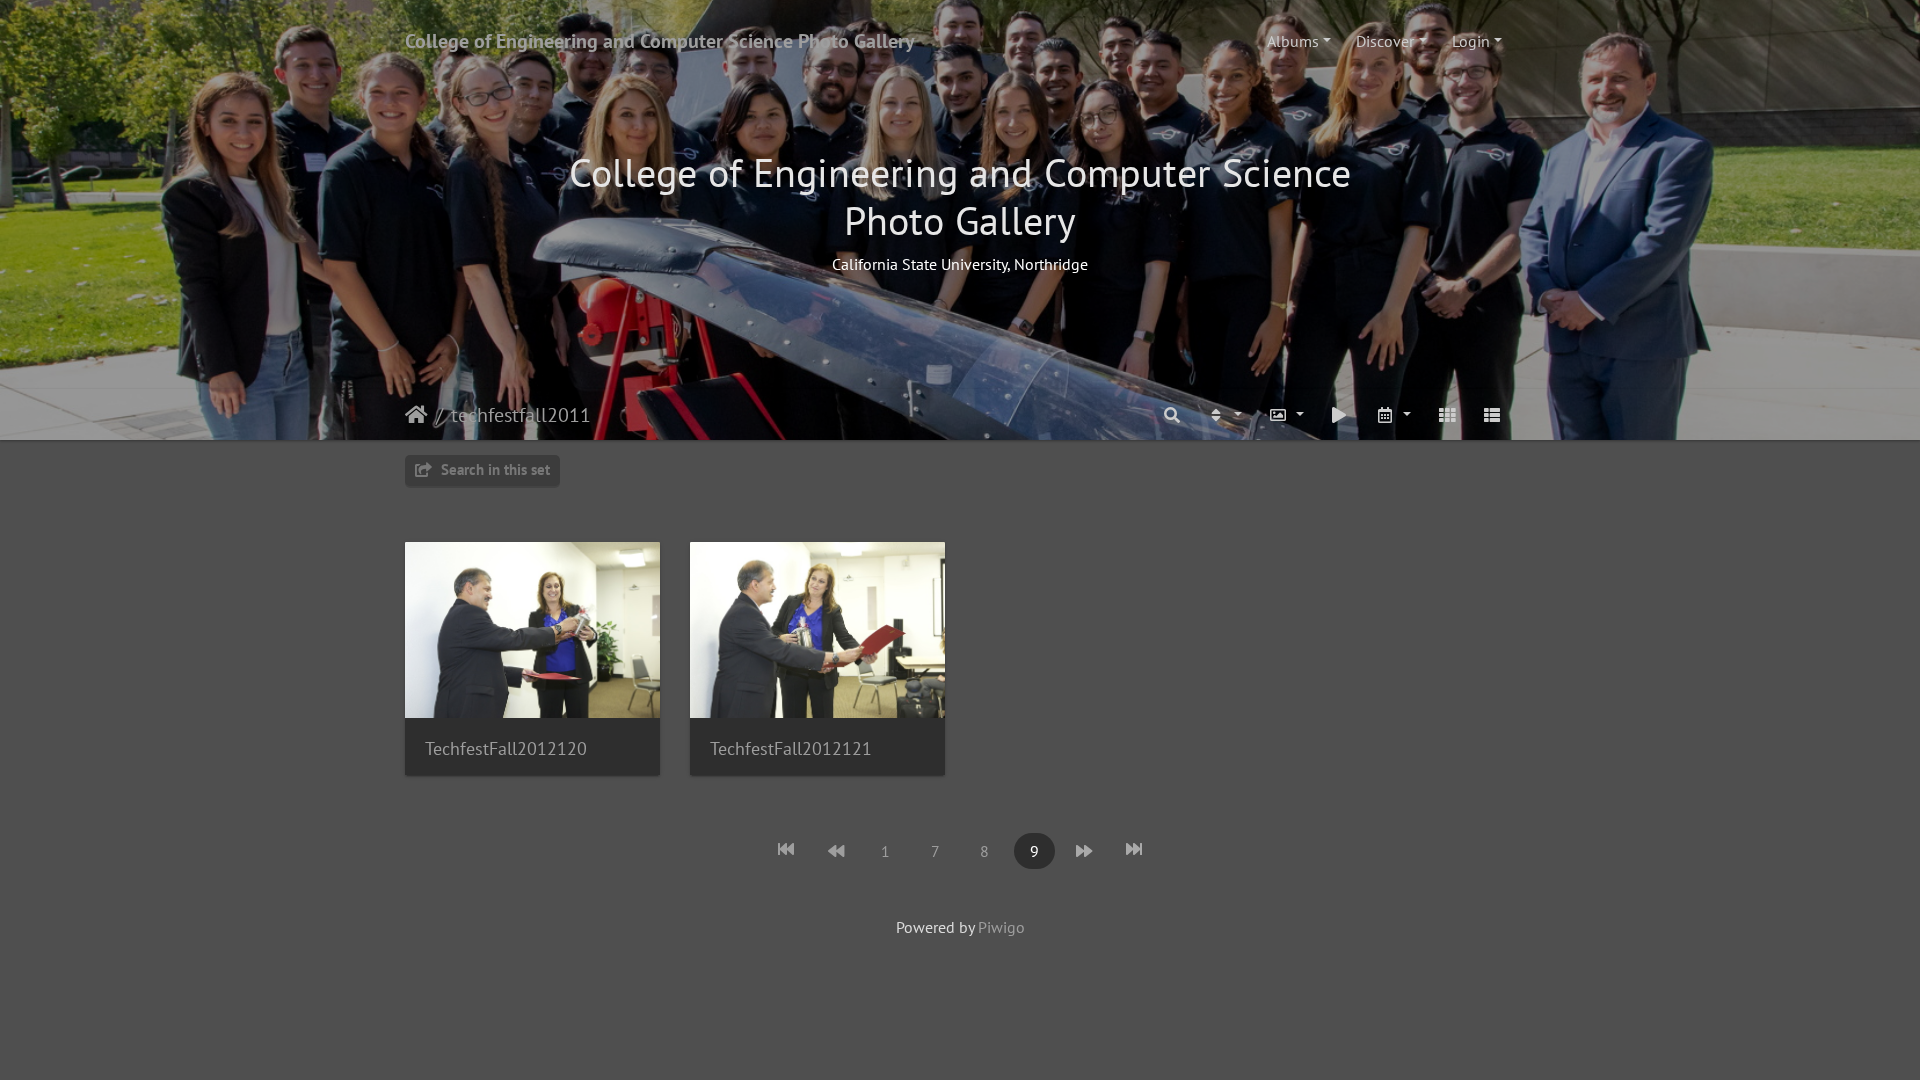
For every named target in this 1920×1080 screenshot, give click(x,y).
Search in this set (493, 469)
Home (416, 415)
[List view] (1492, 414)
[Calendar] (1393, 414)
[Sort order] (1224, 414)
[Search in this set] (1173, 414)
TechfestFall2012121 (791, 748)
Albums (1293, 41)
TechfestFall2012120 (506, 748)
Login (1471, 41)
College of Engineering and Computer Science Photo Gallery (660, 41)
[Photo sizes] (1286, 414)
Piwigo (1001, 927)
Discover (1385, 41)
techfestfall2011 (521, 415)
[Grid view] (1447, 414)
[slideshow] (1340, 414)
